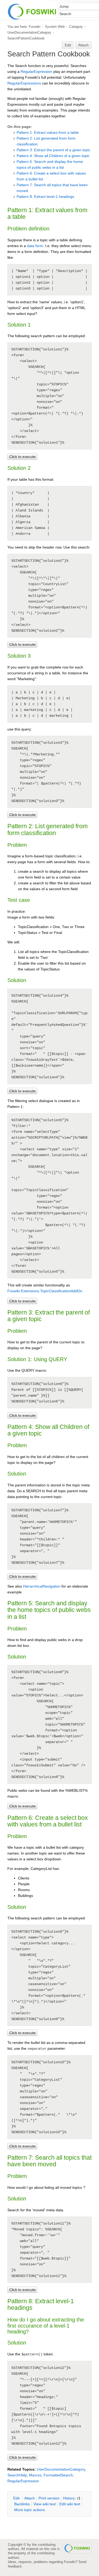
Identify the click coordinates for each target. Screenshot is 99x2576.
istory (69, 2498)
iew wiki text (45, 2504)
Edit (68, 45)
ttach (30, 2498)
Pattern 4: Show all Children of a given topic (53, 156)
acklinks (22, 2504)
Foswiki (35, 27)
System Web (55, 27)
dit (17, 2498)
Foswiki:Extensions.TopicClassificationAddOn (45, 1291)
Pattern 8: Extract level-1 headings (45, 197)
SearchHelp (17, 2475)
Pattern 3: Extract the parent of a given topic (53, 150)
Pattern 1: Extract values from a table (48, 132)
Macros (35, 2475)
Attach (83, 45)
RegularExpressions (24, 83)
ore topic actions (30, 2510)
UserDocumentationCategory (29, 32)
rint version (49, 2498)
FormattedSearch (58, 2475)
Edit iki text (70, 2504)
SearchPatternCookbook (26, 38)
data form (35, 246)
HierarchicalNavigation (42, 1586)
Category (76, 27)
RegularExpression (36, 72)
